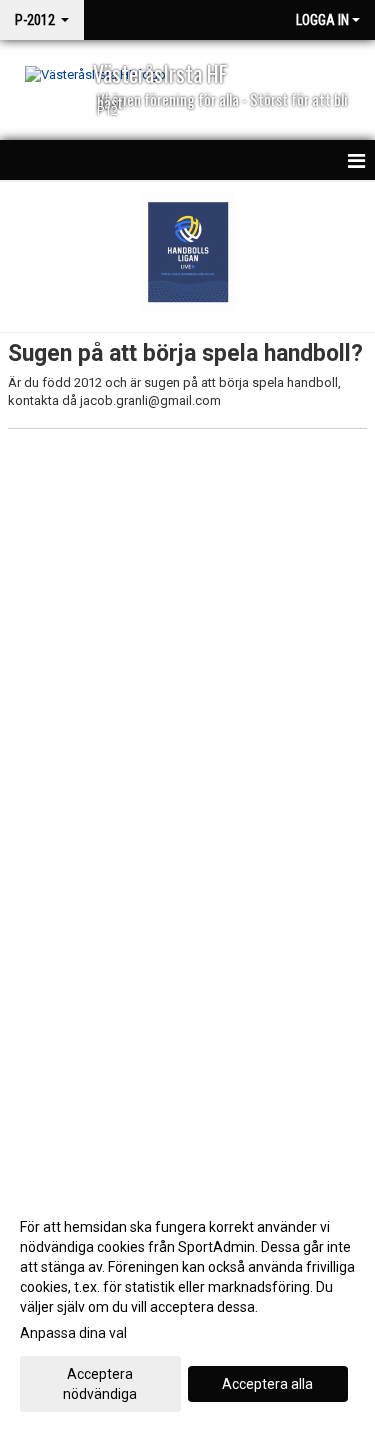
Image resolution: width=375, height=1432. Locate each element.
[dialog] (187, 1309)
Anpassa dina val (73, 1333)
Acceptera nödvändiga (100, 1384)
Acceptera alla (267, 1384)
